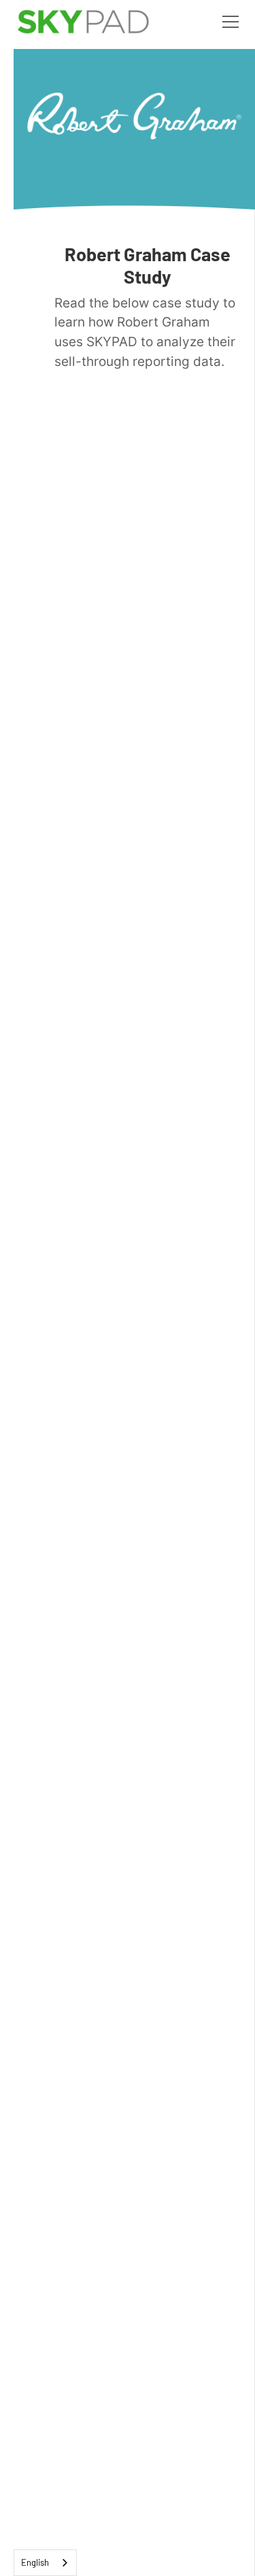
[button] (228, 22)
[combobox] (45, 2563)
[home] (83, 22)
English (35, 2562)
